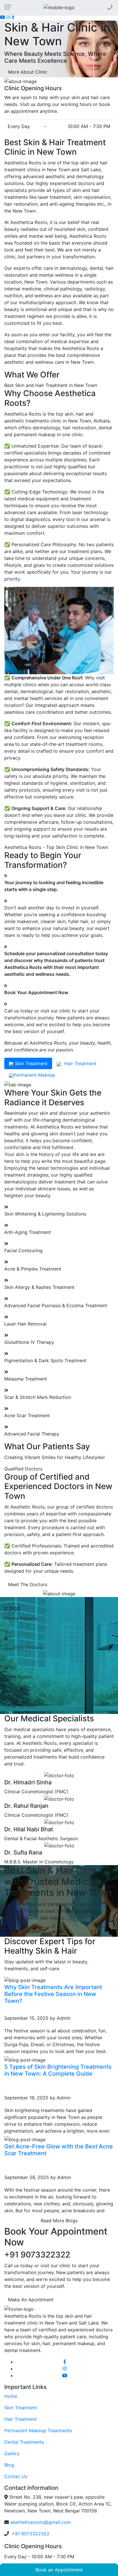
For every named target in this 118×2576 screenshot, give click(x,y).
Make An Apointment (31, 2300)
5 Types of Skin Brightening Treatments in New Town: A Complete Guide (58, 2070)
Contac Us (16, 2476)
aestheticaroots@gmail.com (41, 2522)
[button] (9, 49)
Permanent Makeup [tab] (34, 1075)
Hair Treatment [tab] (79, 1063)
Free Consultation (27, 1931)
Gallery (12, 2453)
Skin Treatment (21, 2408)
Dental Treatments (24, 2442)
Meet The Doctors (28, 1584)
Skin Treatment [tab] (31, 1063)
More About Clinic (28, 72)
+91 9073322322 (30, 2534)
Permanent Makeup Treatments (38, 2431)
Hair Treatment (20, 2419)
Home (11, 2396)
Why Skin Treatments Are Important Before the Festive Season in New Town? (53, 1994)
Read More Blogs (59, 2221)
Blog (9, 2465)
